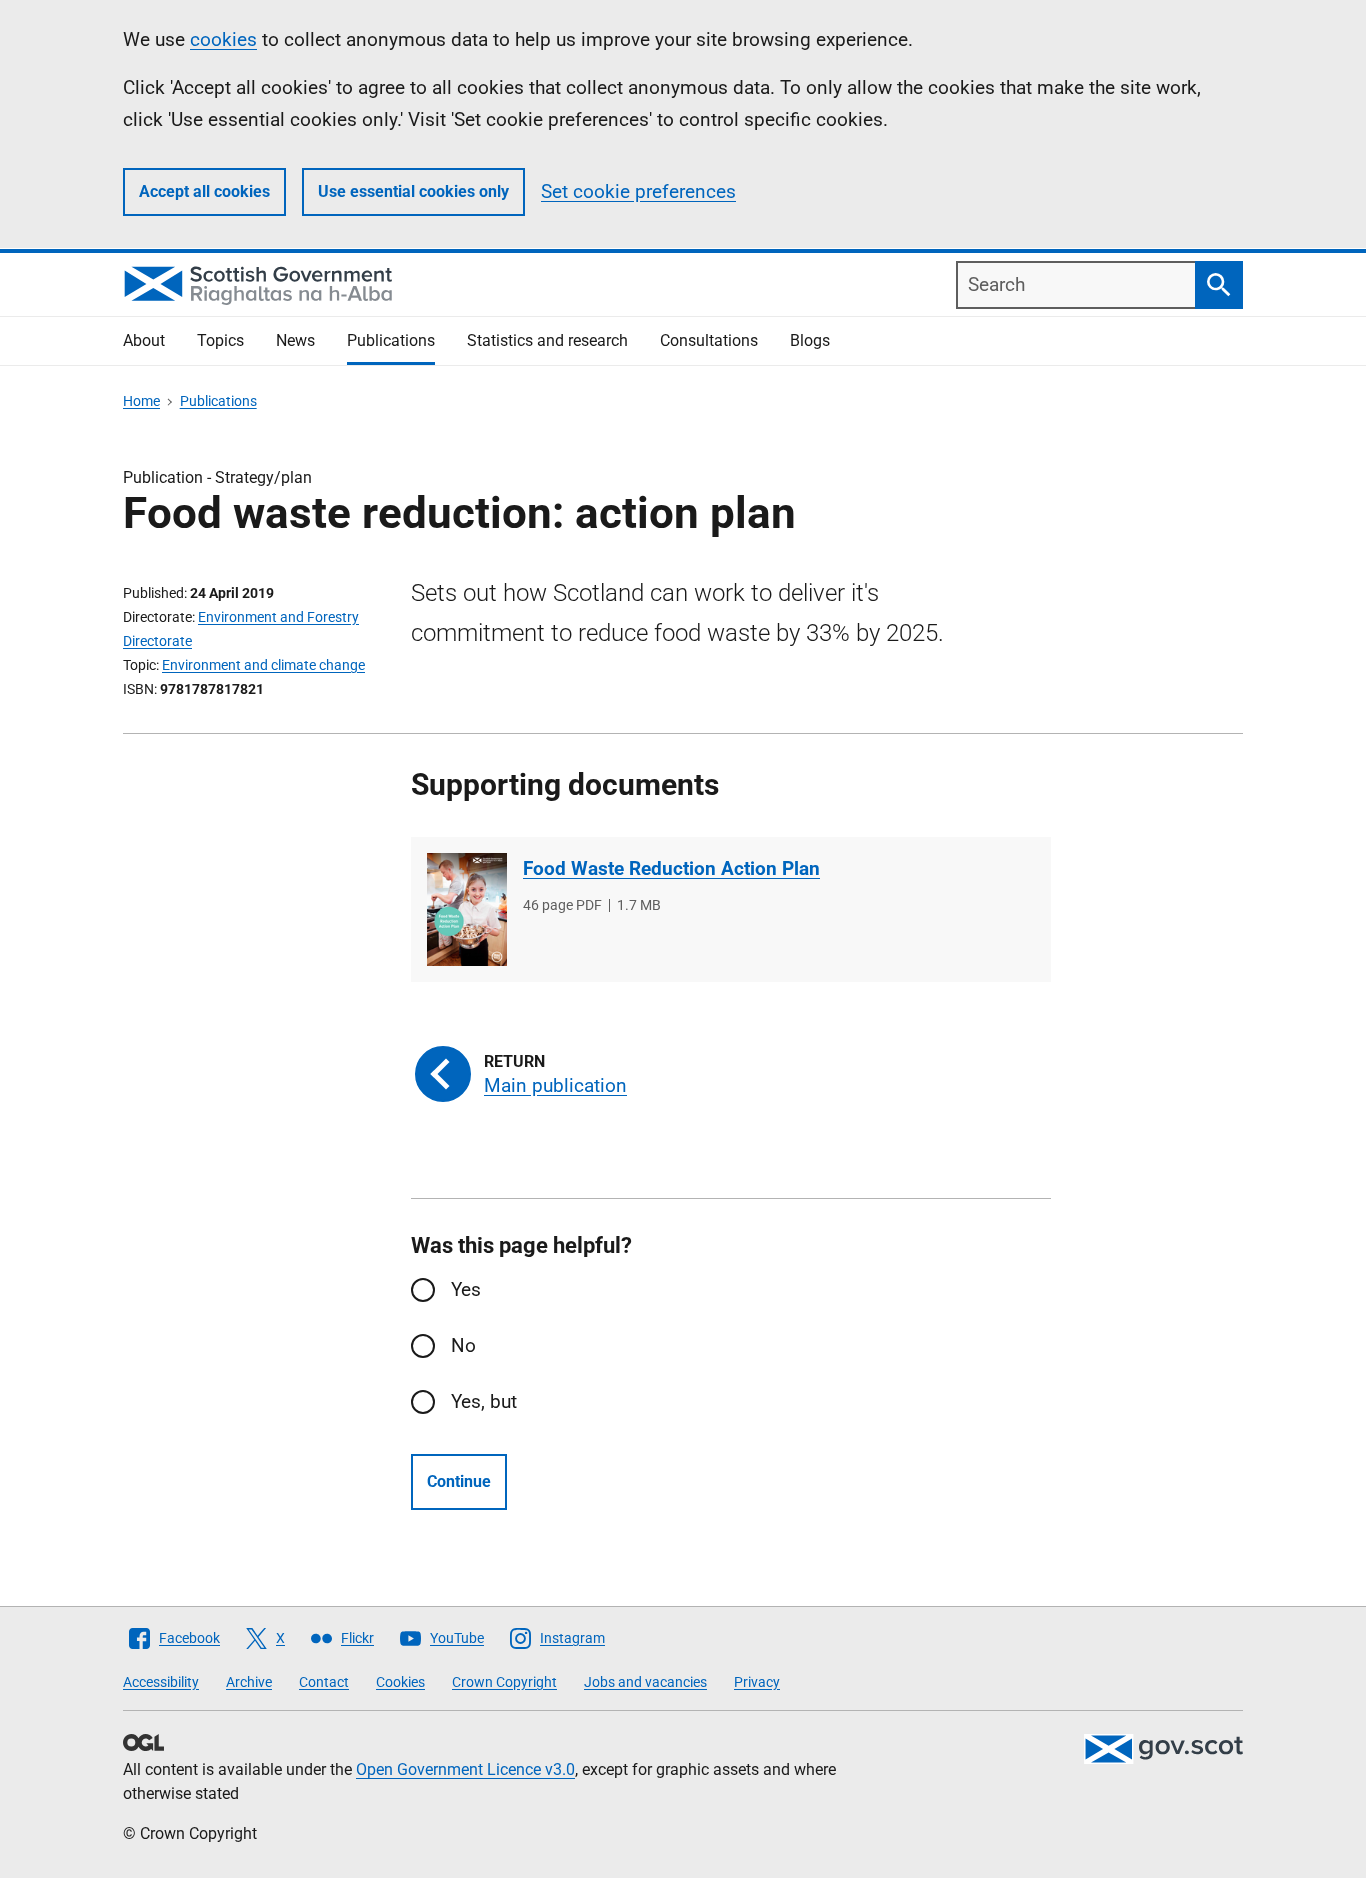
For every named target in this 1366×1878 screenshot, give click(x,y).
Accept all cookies (204, 191)
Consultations (709, 340)
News (295, 340)
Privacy (757, 1682)
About (144, 340)
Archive (249, 1682)
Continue (459, 1481)
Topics (220, 340)
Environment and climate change (263, 665)
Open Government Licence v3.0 (465, 1769)
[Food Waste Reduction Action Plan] (467, 909)
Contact (324, 1682)
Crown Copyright (504, 1682)
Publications (391, 340)
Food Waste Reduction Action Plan (671, 868)
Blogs (810, 340)
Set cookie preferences (638, 191)
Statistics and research (547, 340)
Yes (466, 1289)
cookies (223, 39)
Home (141, 401)
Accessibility (161, 1682)
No (463, 1345)
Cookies (400, 1682)
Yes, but (484, 1401)
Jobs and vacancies (645, 1682)
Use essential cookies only (413, 191)
